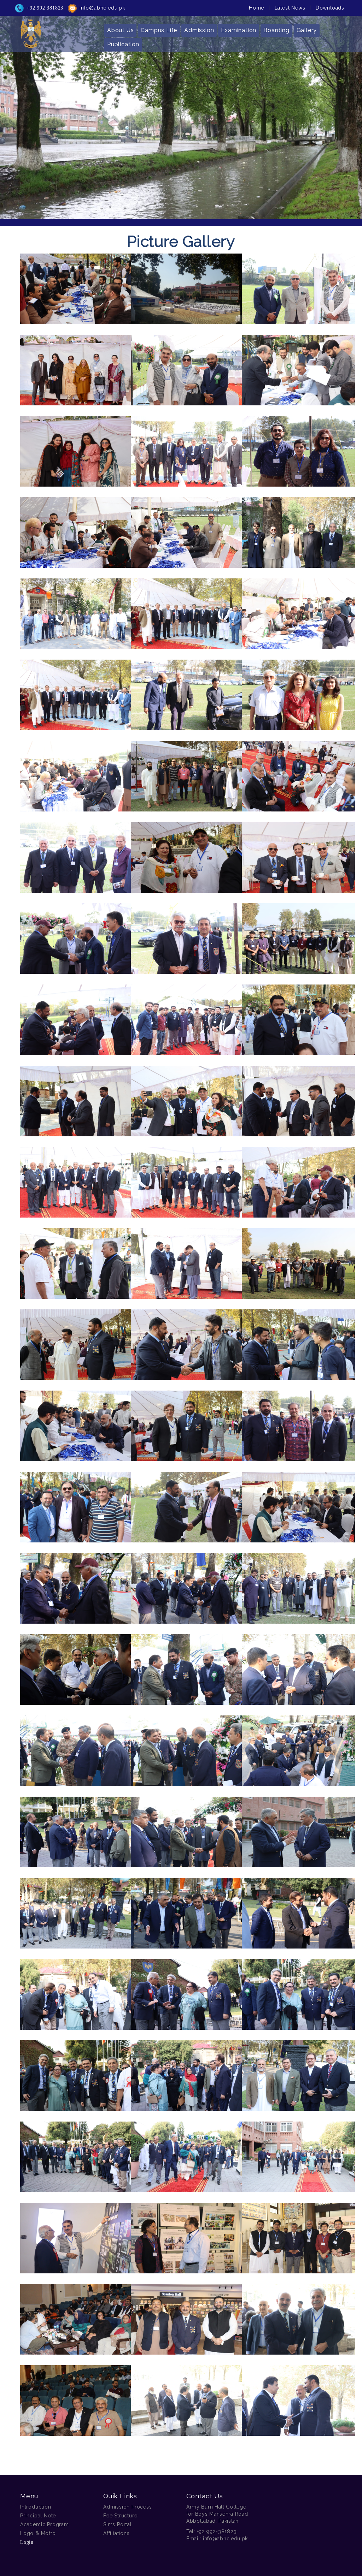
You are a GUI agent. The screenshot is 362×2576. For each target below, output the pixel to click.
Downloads (330, 8)
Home (256, 8)
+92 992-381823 (217, 2532)
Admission (199, 30)
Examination (239, 30)
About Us (120, 30)
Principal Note (38, 2516)
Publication (123, 44)
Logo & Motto (38, 2533)
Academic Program (45, 2524)
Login (27, 2542)
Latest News (290, 8)
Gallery (307, 30)
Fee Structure (120, 2516)
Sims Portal (118, 2524)
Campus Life (159, 30)
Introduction (36, 2507)
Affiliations (116, 2533)
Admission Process (128, 2507)
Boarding (276, 30)
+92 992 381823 (45, 8)
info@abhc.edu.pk (102, 8)
